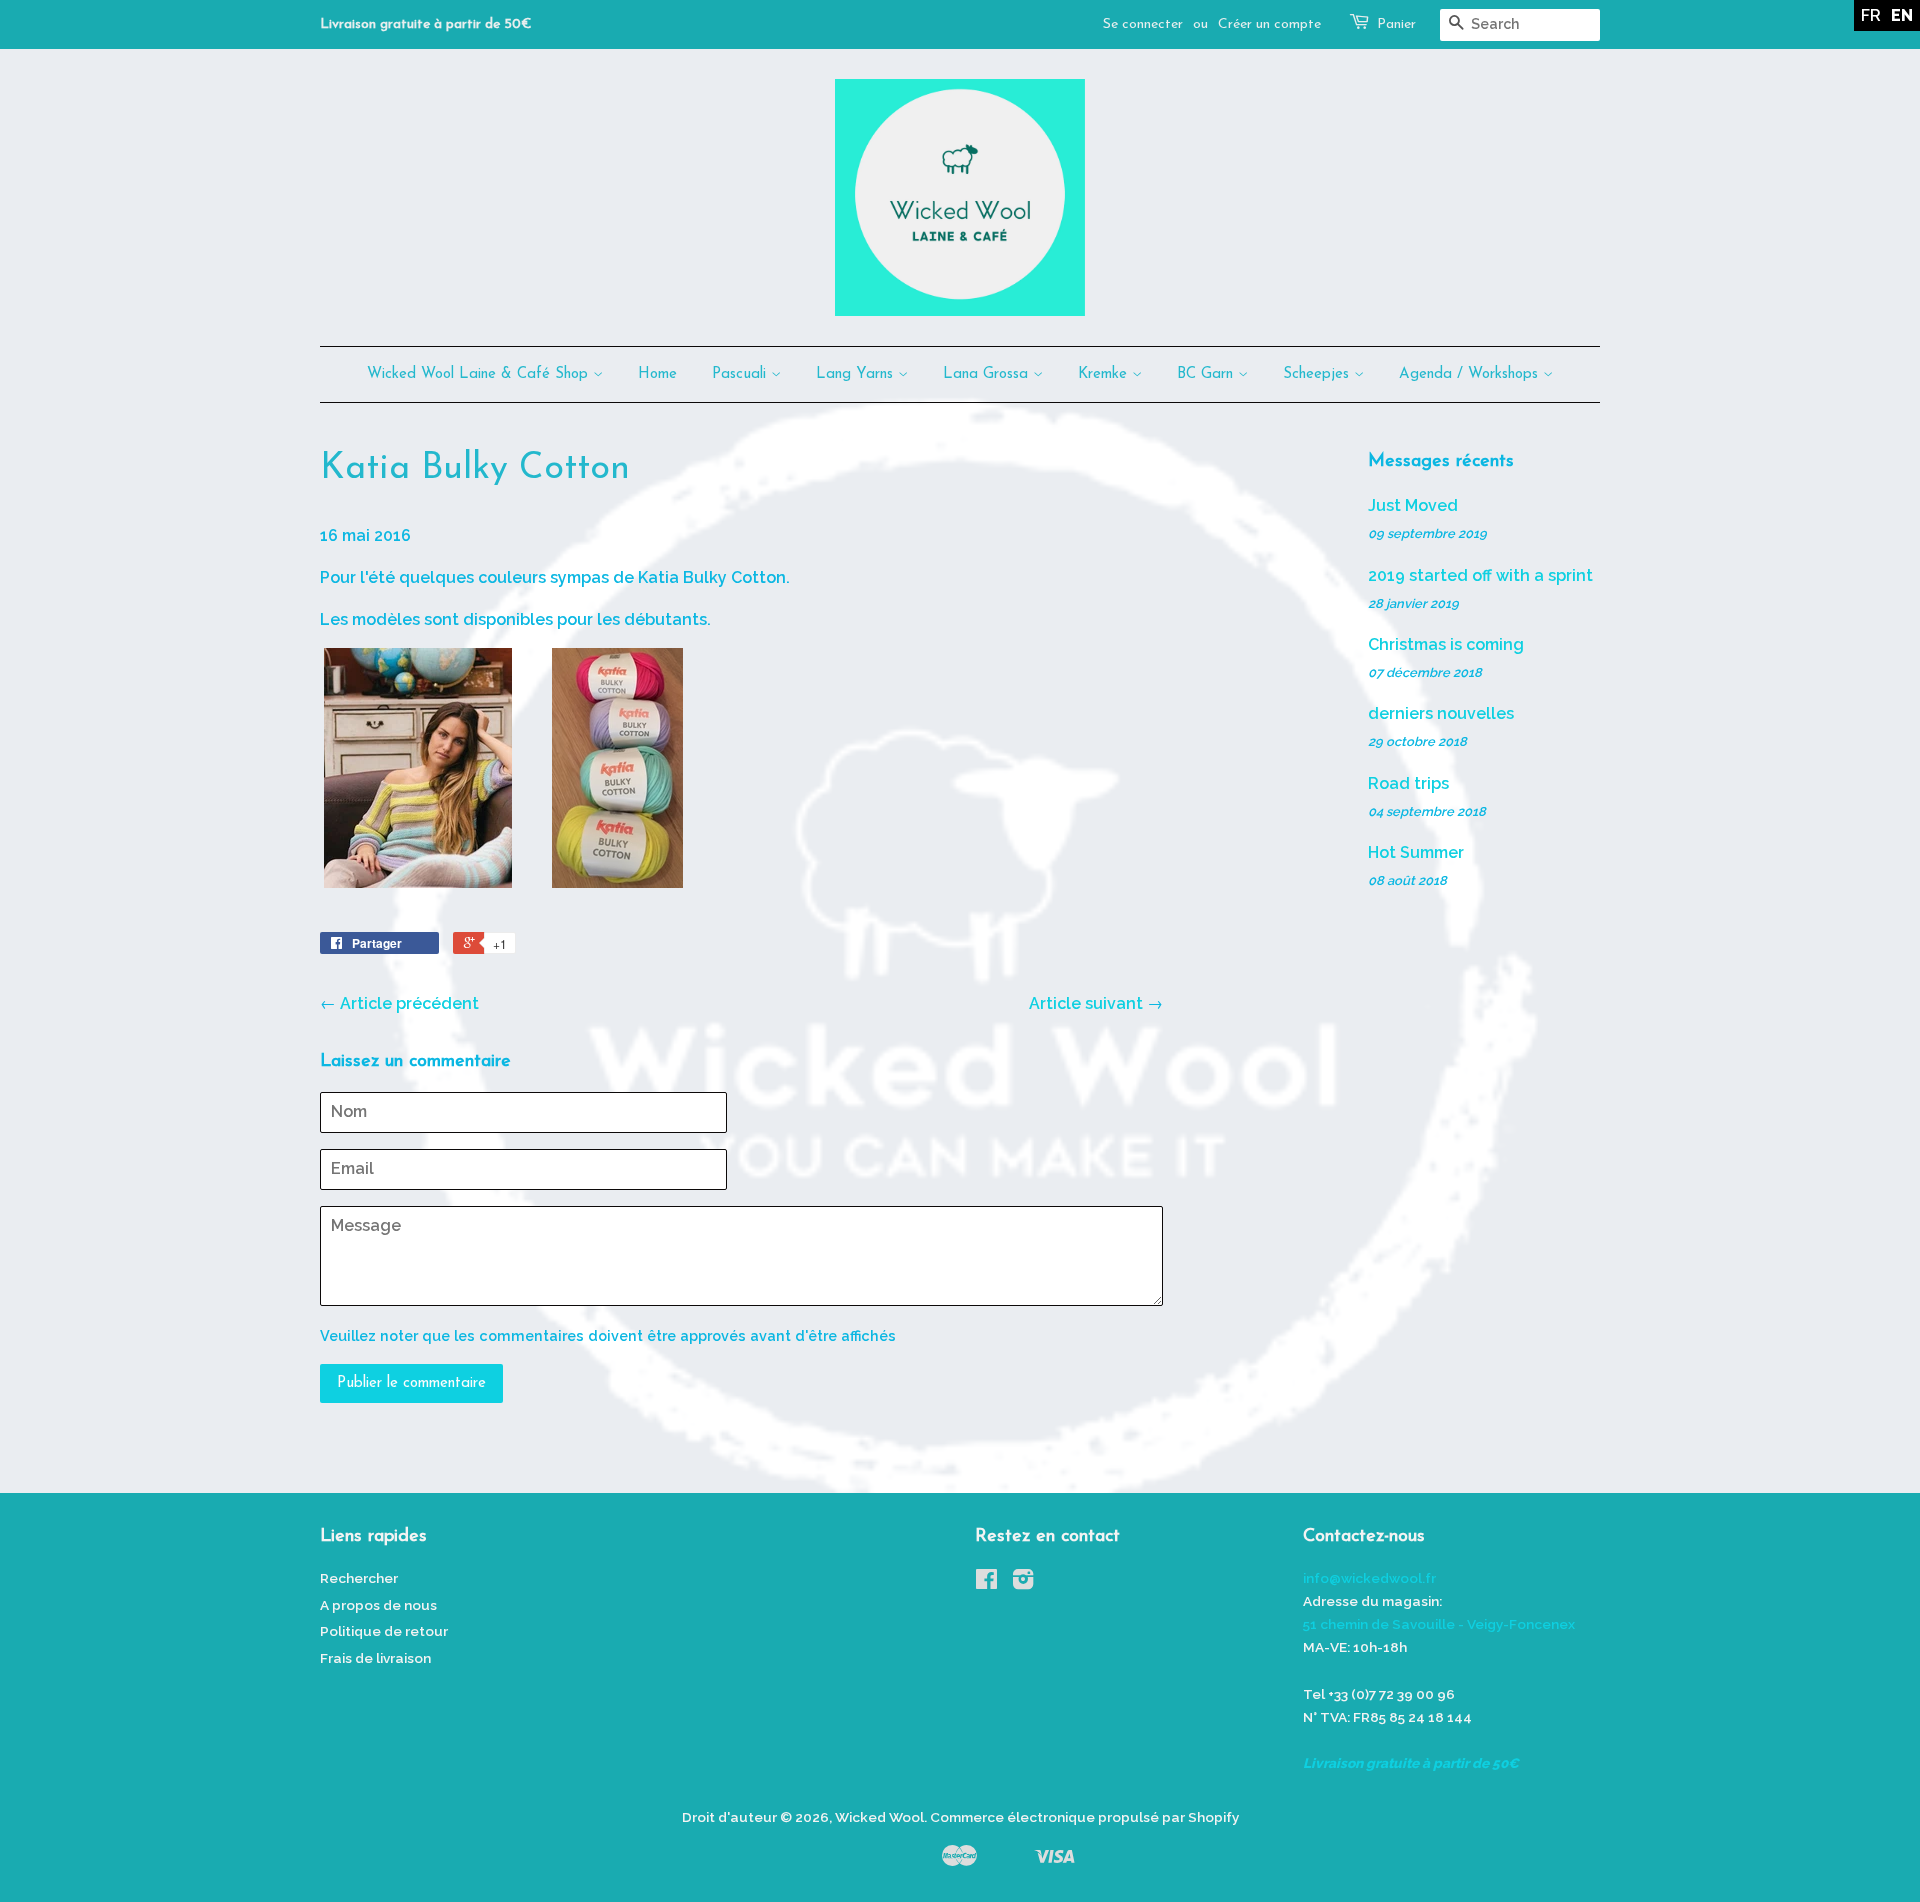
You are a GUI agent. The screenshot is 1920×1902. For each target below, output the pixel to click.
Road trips (1408, 783)
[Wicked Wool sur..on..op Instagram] (1023, 1583)
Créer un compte (1269, 24)
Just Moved (1413, 505)
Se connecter (1143, 24)
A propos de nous (378, 1605)
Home (657, 374)
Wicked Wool (879, 1817)
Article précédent (409, 1003)
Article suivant (1086, 1003)
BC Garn (1207, 374)
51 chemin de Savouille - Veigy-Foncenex (1439, 1624)
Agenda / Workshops (1471, 374)
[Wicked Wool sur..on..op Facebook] (986, 1583)
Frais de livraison (375, 1658)
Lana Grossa (988, 374)
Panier (1396, 24)
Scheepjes (1318, 374)
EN (1902, 15)
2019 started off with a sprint (1480, 575)
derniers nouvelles (1441, 713)
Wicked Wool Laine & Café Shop (480, 374)
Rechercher (359, 1578)
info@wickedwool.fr (1369, 1578)
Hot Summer (1416, 852)
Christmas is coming (1446, 644)
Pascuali (741, 374)
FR (1871, 15)
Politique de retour (384, 1631)
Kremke (1105, 374)
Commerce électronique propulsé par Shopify (1084, 1817)
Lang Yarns (857, 374)
